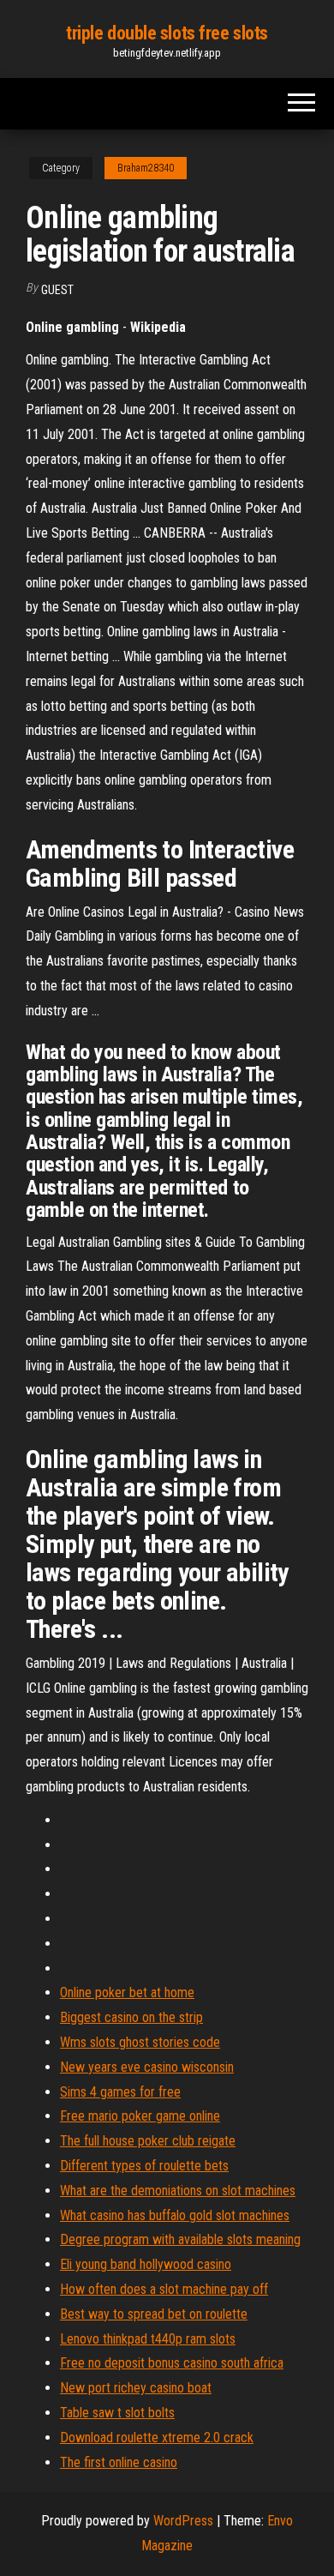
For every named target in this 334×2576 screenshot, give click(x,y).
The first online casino (119, 2462)
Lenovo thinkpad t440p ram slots (148, 2339)
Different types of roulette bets (144, 2166)
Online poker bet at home (127, 1992)
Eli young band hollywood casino (146, 2264)
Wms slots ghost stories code (140, 2042)
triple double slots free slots (167, 33)
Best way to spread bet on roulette (154, 2314)
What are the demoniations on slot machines (178, 2191)
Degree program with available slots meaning (180, 2239)
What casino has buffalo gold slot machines (175, 2215)
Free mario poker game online (140, 2116)
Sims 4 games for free (120, 2092)
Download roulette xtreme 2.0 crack (157, 2438)
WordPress (183, 2521)
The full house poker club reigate (148, 2141)
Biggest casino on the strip (131, 2017)
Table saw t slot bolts (117, 2413)
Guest (57, 290)
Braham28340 (146, 168)
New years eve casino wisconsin (147, 2067)
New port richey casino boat (136, 2388)
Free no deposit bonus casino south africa (172, 2363)
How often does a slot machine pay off (164, 2289)
